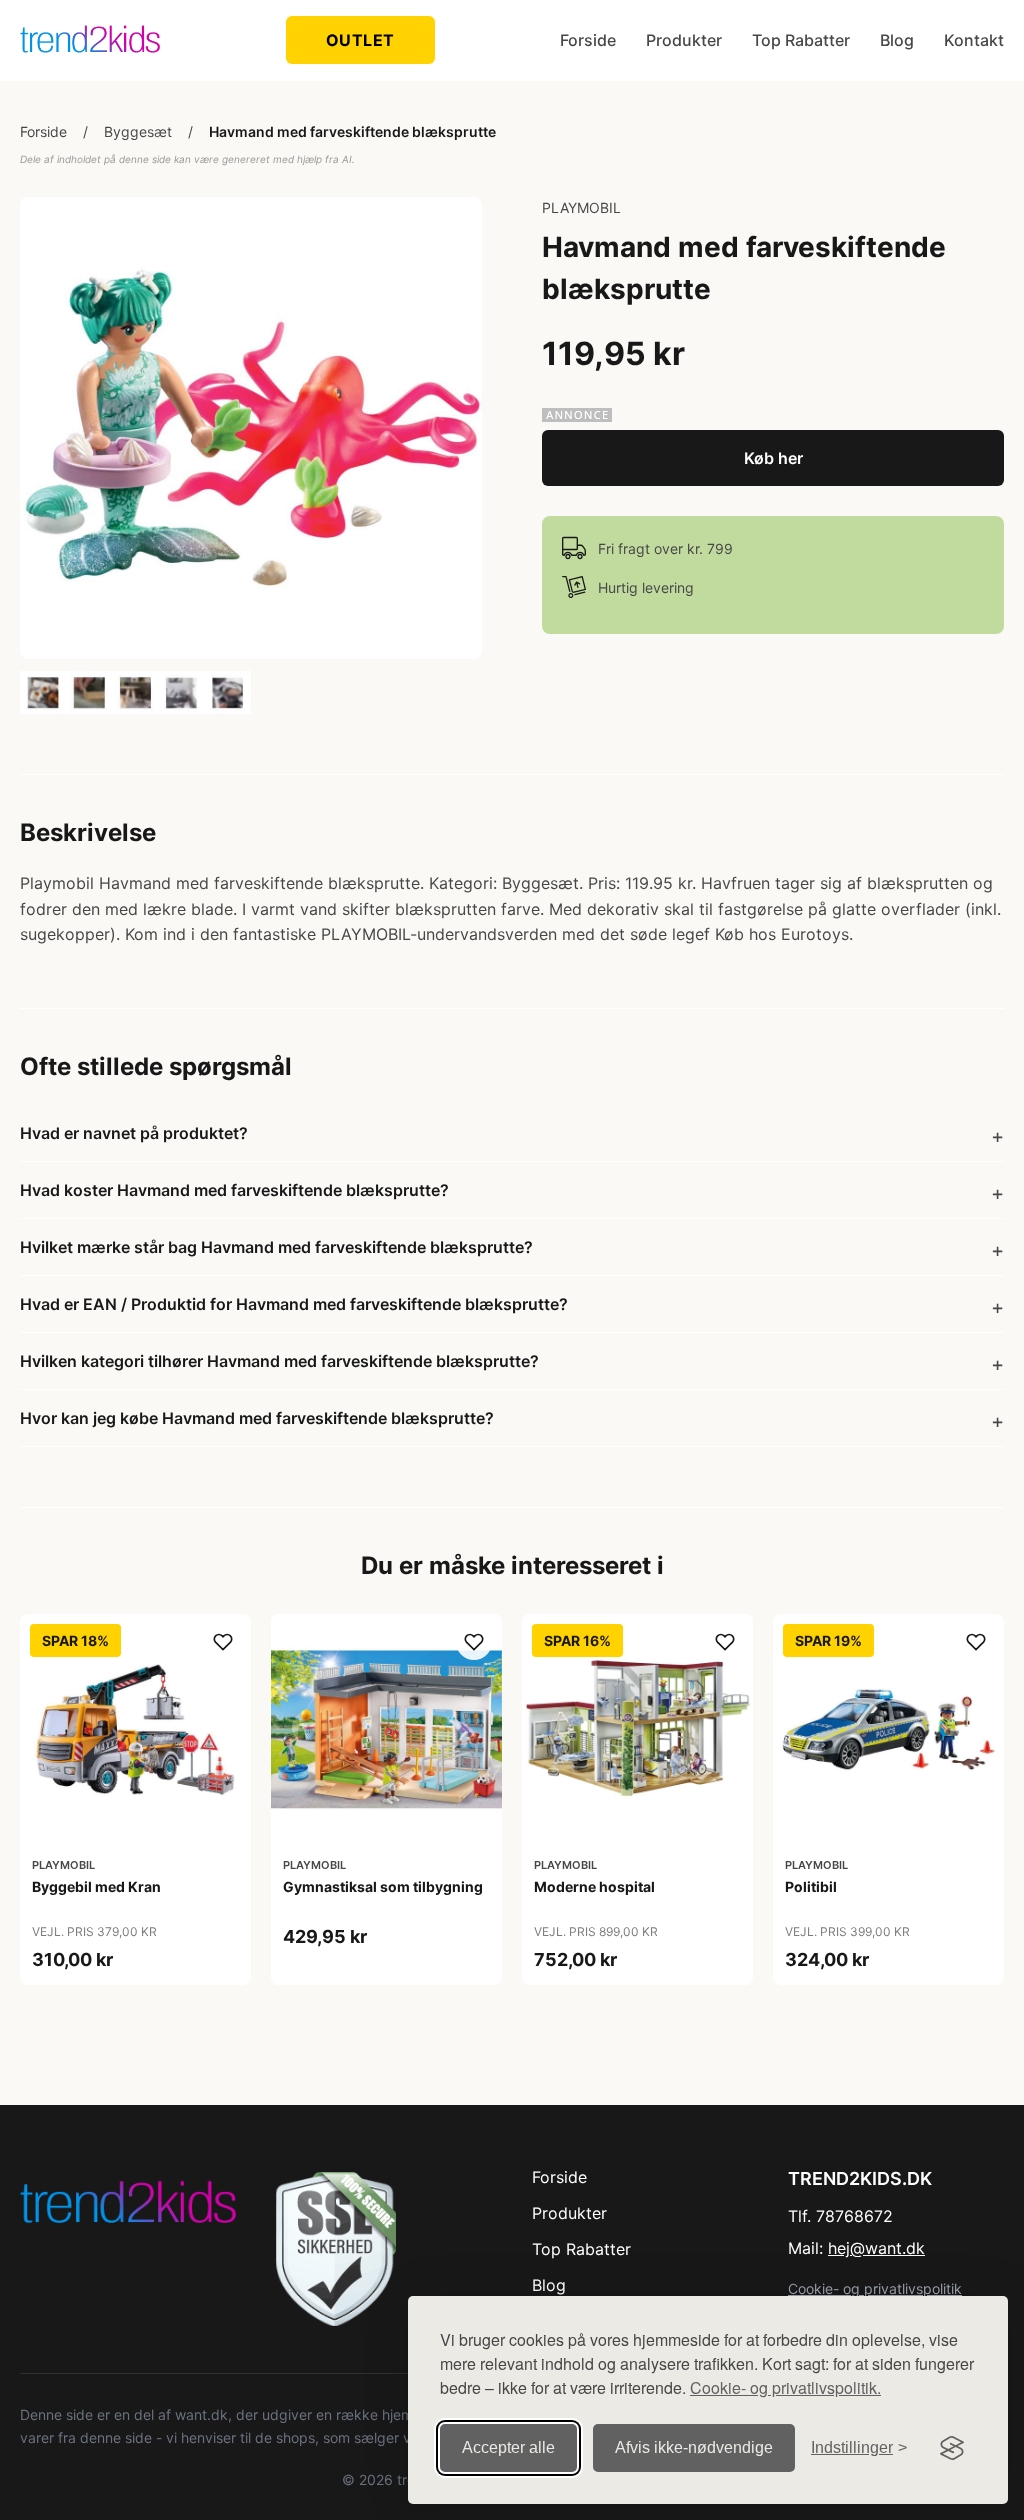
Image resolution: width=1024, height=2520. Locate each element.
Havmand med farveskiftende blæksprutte (352, 131)
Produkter (684, 40)
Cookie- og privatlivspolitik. (785, 2387)
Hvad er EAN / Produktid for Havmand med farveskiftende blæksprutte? (294, 1304)
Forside (588, 40)
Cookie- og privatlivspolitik (875, 2288)
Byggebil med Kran (96, 1886)
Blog (897, 40)
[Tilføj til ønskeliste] (223, 1642)
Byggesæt (138, 131)
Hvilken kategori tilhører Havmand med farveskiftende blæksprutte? (279, 1361)
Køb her (773, 458)
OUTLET (360, 40)
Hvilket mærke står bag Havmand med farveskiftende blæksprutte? (276, 1247)
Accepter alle (508, 2447)
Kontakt (974, 40)
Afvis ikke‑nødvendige (694, 2447)
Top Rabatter (801, 40)
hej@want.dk (876, 2248)
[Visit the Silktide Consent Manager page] (952, 2448)
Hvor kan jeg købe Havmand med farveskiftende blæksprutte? (257, 1418)
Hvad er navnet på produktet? (134, 1133)
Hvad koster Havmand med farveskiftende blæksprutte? (234, 1190)
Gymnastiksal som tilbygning (383, 1886)
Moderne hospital (594, 1886)
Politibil (811, 1886)
